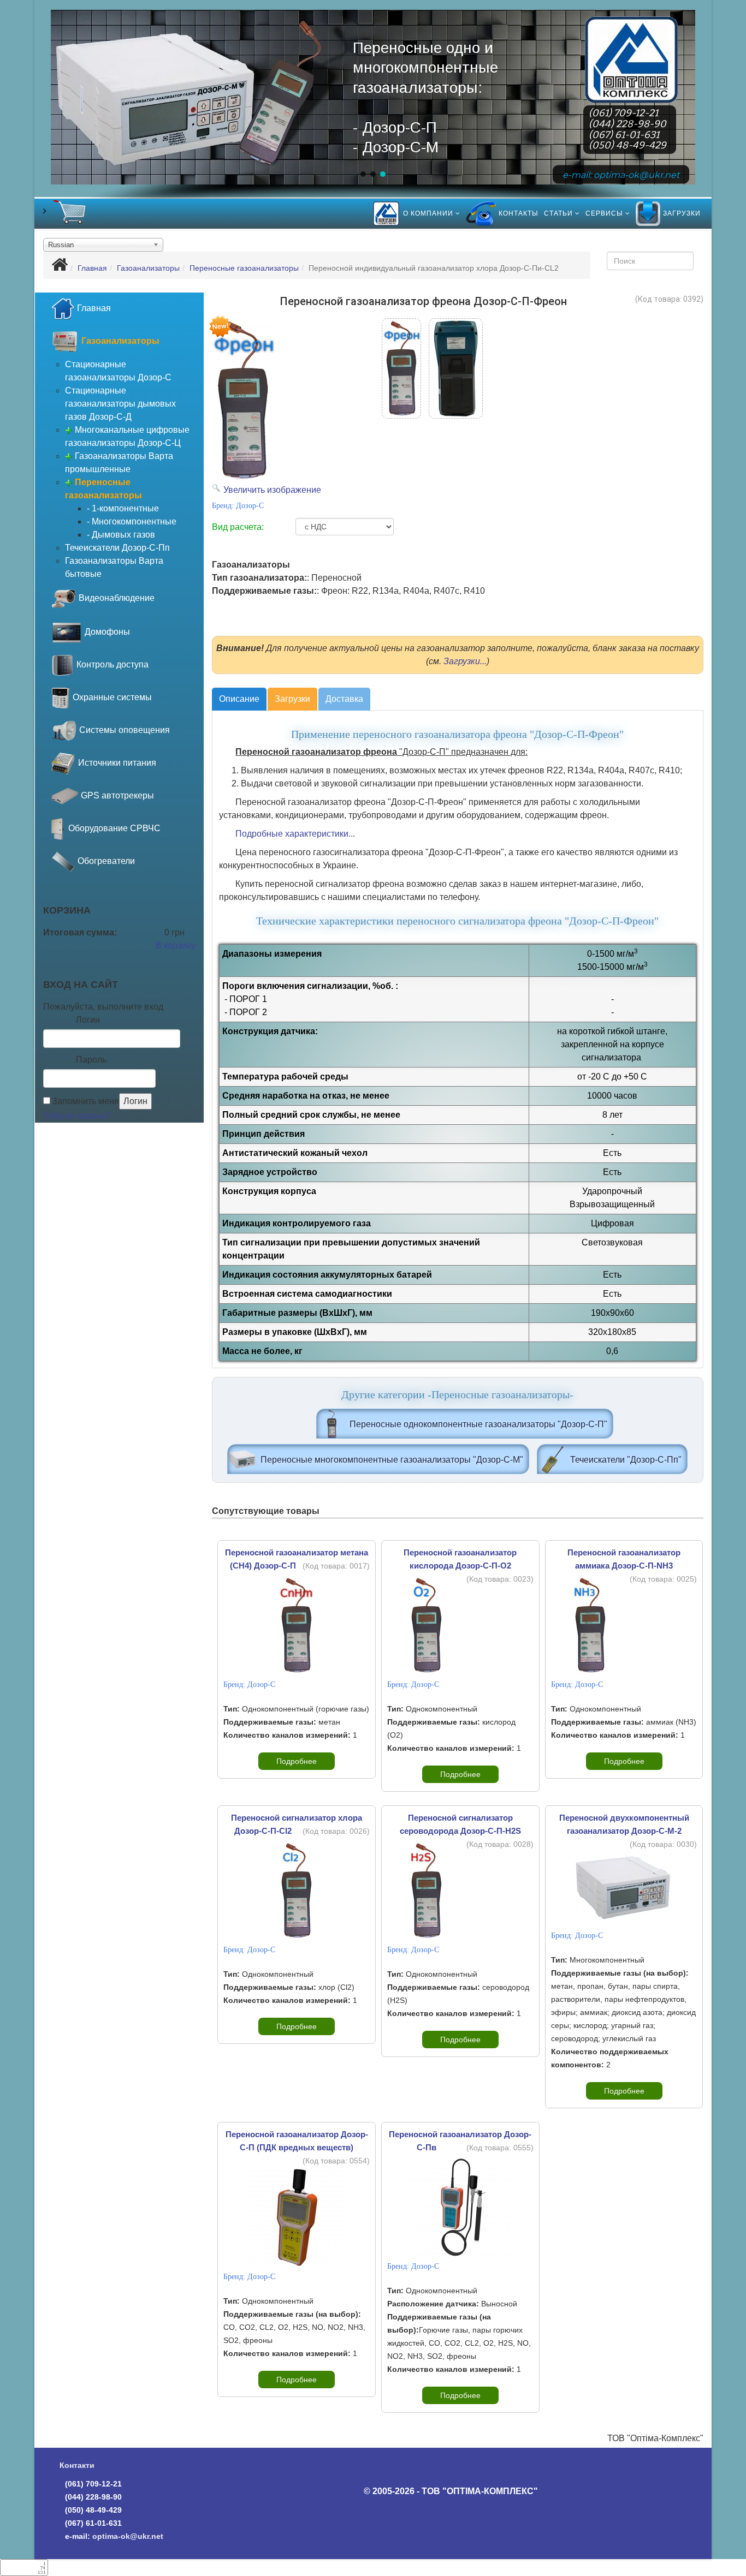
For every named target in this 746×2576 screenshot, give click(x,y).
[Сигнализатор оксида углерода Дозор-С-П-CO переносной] (456, 368)
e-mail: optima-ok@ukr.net (621, 174)
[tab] (239, 699)
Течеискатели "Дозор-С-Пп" (626, 1460)
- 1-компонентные (123, 508)
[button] (363, 174)
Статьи (558, 213)
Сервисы (604, 213)
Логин (88, 1020)
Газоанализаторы (148, 268)
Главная (632, 32)
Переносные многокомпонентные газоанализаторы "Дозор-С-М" (392, 1460)
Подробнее (297, 1761)
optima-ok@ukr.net (128, 2536)
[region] (373, 112)
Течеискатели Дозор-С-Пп (117, 548)
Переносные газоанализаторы (244, 268)
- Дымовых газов (121, 535)
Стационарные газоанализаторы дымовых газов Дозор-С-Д (120, 404)
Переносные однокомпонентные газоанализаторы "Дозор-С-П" (478, 1424)
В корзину (176, 946)
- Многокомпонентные (132, 521)
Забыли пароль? (77, 1116)
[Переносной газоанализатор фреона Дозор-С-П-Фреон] (401, 368)
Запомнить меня (85, 1101)
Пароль (91, 1060)
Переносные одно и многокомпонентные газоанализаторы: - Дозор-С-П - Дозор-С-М (425, 97)
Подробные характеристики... (295, 834)
